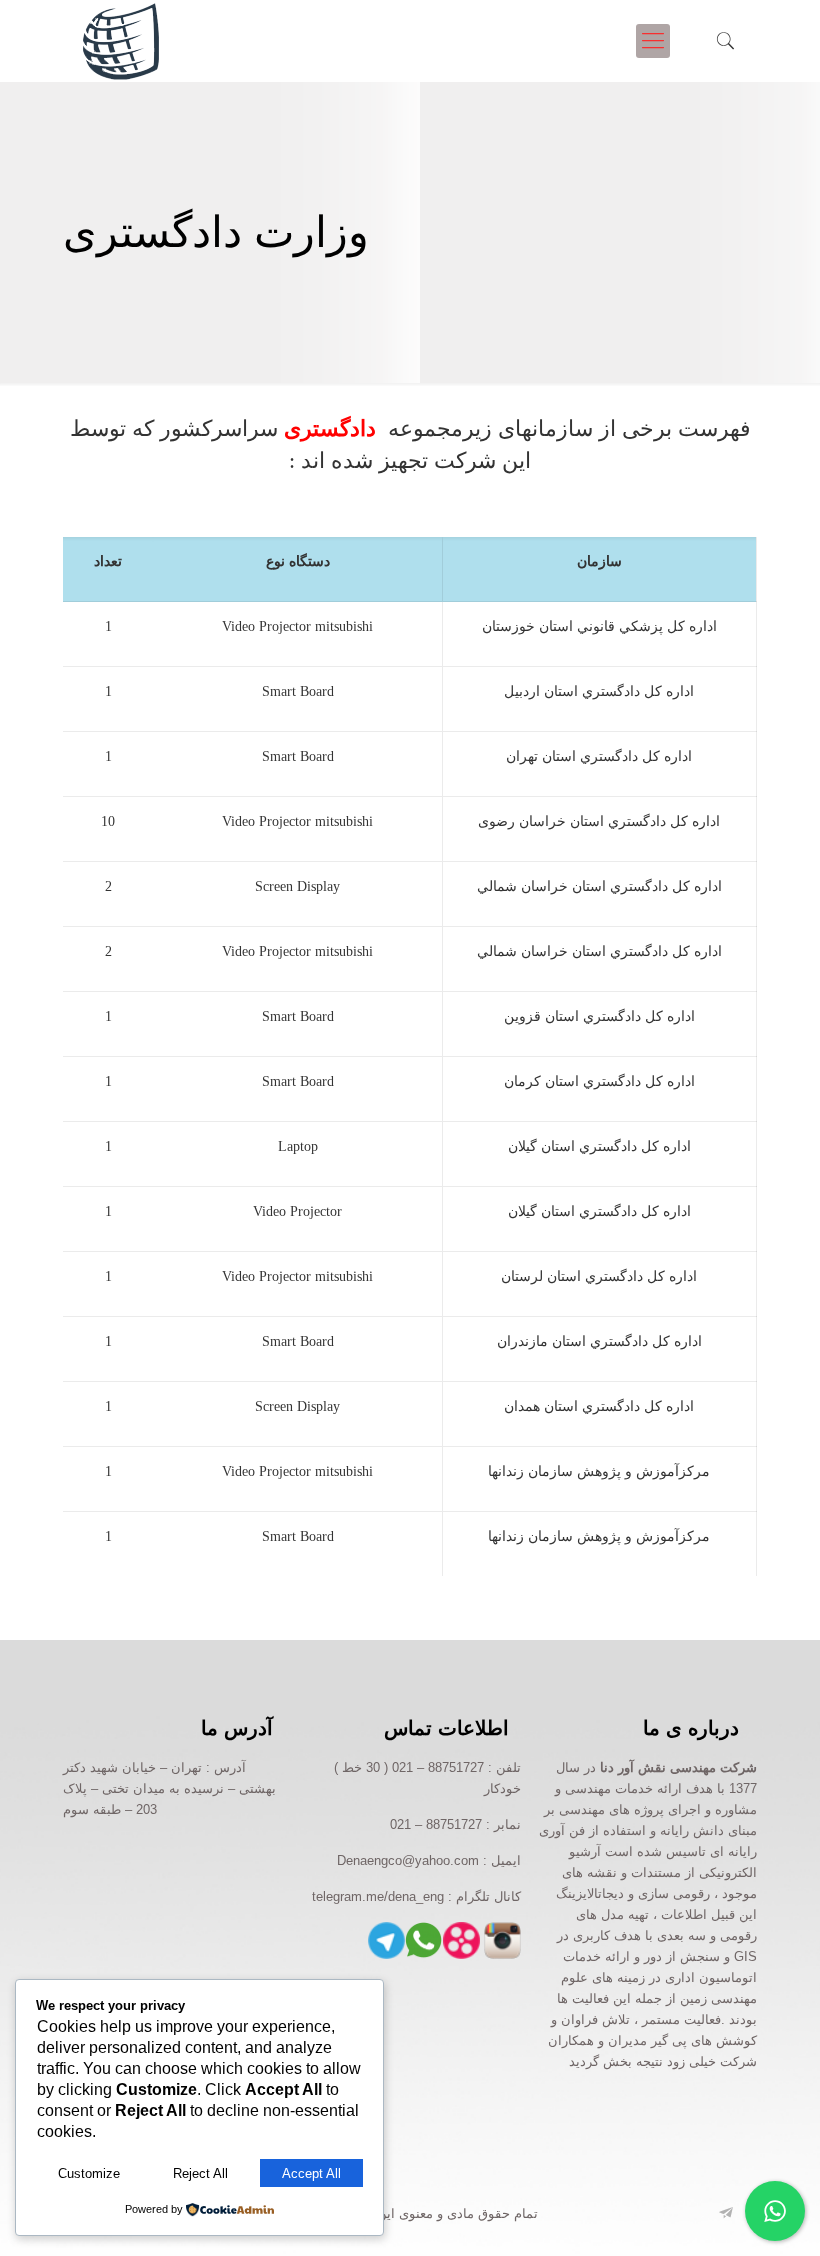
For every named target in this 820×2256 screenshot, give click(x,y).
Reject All (200, 2173)
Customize (89, 2173)
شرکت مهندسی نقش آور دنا (678, 1767)
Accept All (311, 2173)
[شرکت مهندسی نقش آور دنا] (121, 41)
